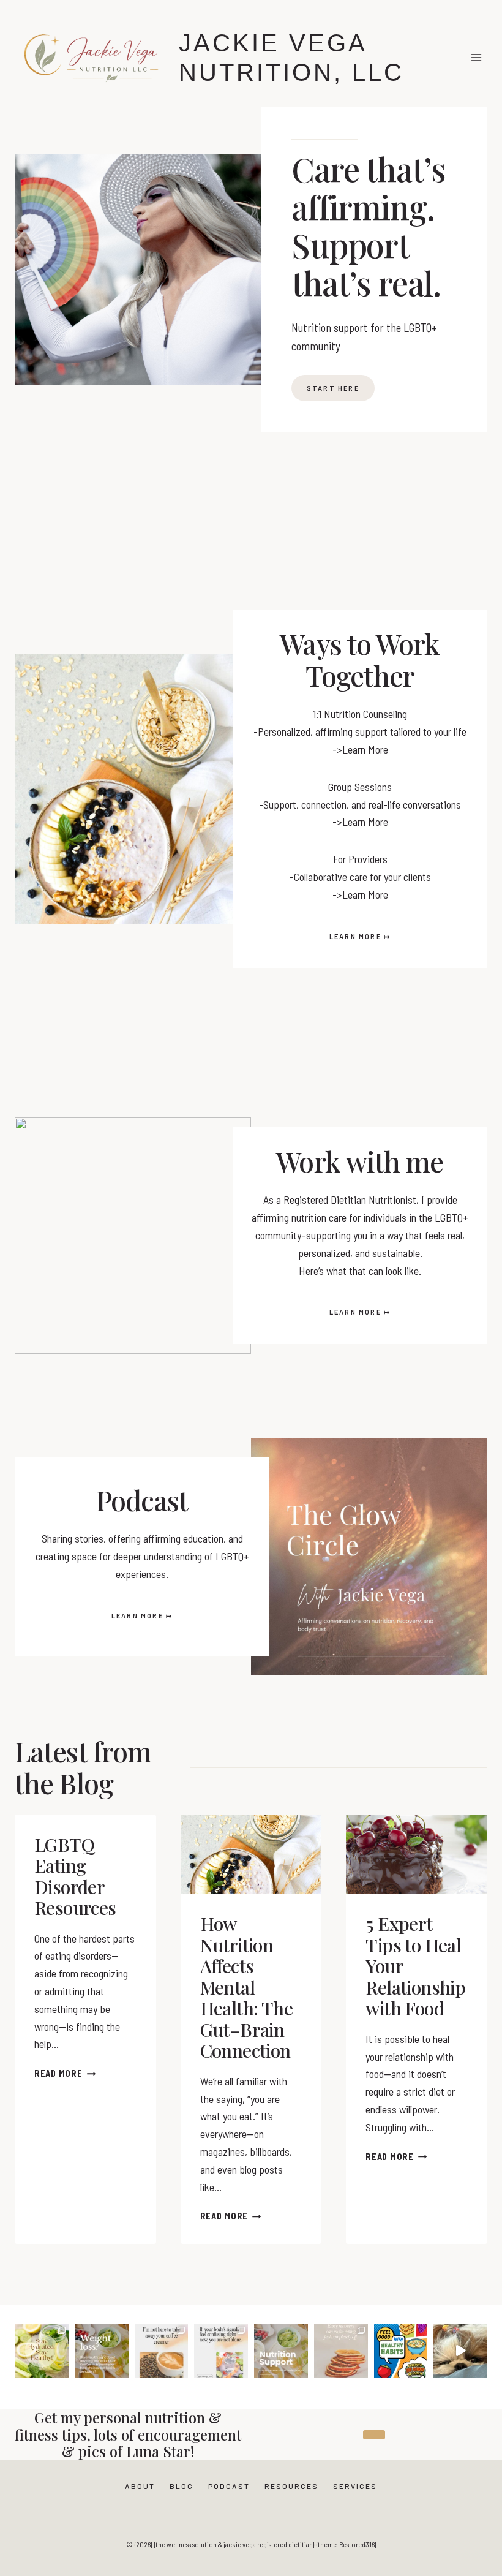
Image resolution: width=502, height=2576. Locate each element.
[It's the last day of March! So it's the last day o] (401, 2351)
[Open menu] (476, 57)
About (140, 2486)
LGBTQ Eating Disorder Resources (75, 1876)
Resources (291, 2486)
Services (355, 2486)
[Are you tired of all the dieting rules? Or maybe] (162, 2351)
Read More (61, 2073)
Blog (182, 2486)
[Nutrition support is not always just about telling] (221, 2351)
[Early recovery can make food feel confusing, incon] (341, 2351)
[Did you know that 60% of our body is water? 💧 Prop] (42, 2351)
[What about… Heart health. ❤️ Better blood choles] (102, 2351)
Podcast (229, 2486)
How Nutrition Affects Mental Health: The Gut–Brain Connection (246, 1987)
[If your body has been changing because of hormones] (281, 2351)
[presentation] (251, 1854)
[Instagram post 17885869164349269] (460, 2351)
